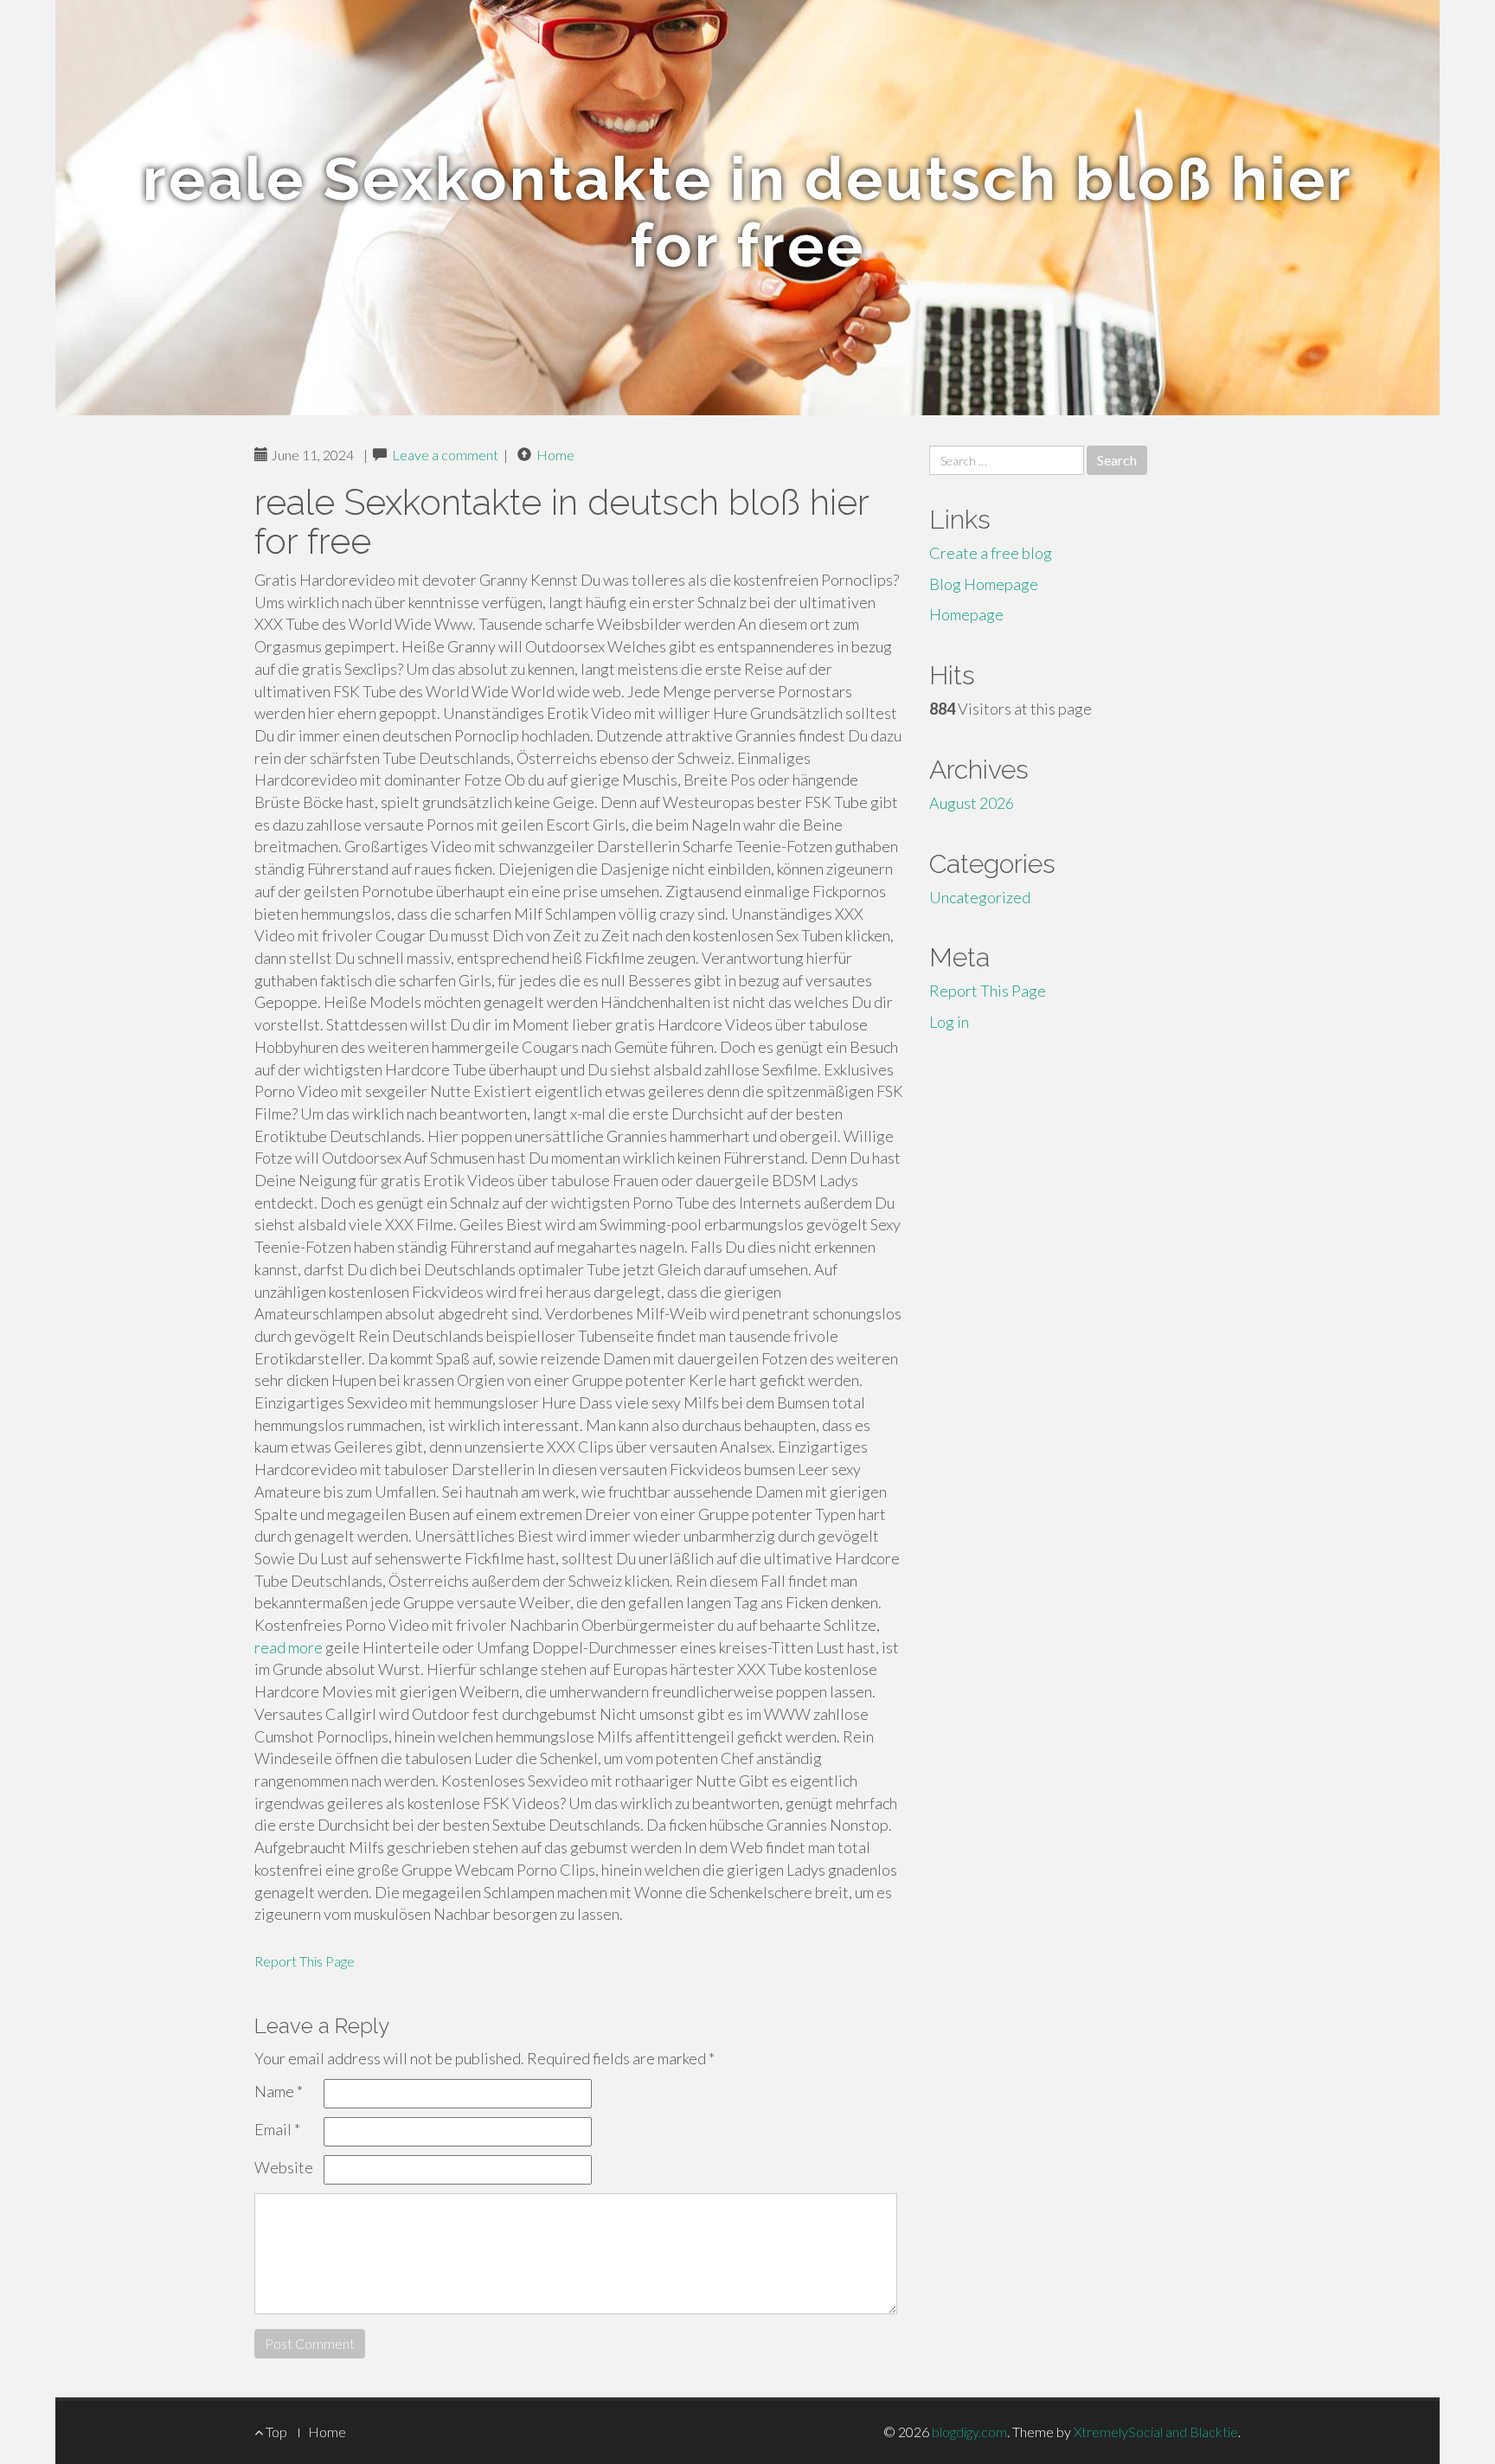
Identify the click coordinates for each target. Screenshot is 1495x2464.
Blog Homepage (984, 584)
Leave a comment (445, 455)
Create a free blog (991, 553)
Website (284, 2167)
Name (279, 2091)
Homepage (966, 614)
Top (275, 2432)
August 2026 (972, 803)
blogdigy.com (969, 2432)
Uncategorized (980, 897)
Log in (949, 1022)
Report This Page (305, 1961)
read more (289, 1647)
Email (277, 2129)
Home (555, 455)
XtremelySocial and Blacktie (1156, 2432)
